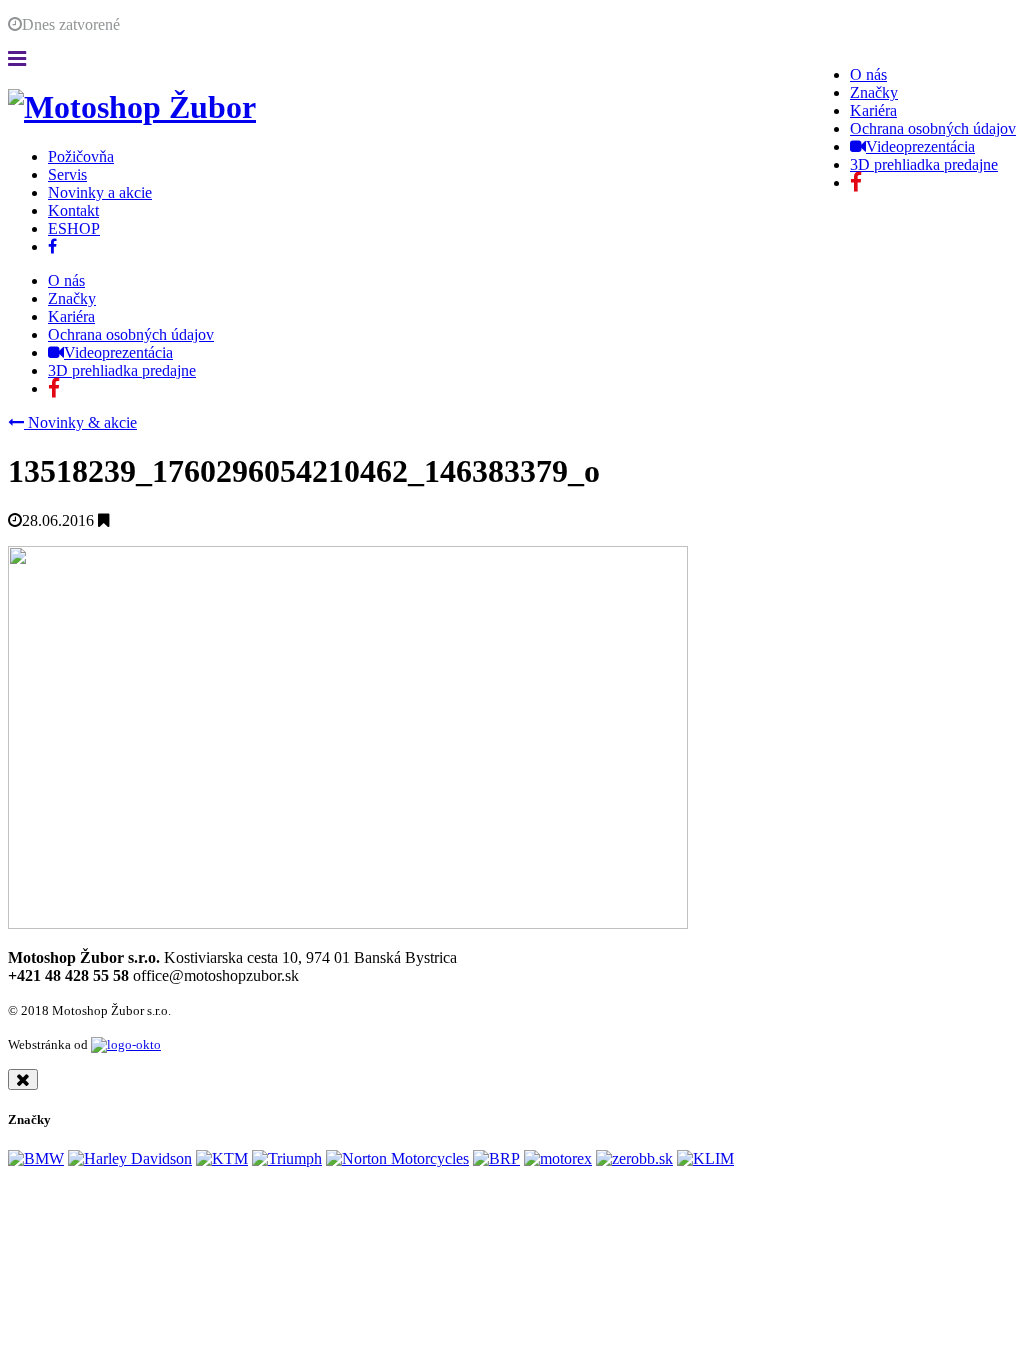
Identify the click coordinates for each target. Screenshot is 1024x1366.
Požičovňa (81, 156)
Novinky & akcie (80, 422)
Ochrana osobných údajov (933, 128)
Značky (874, 92)
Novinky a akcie (100, 192)
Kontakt (73, 210)
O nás (868, 74)
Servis (67, 174)
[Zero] (634, 1158)
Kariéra (873, 110)
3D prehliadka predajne (924, 164)
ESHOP (74, 228)
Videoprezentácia (920, 146)
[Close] (23, 1079)
